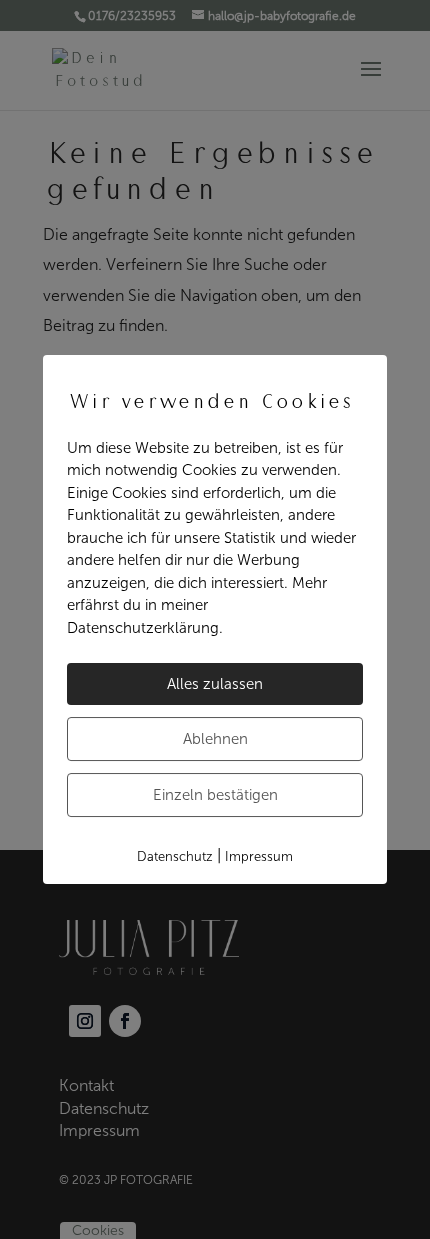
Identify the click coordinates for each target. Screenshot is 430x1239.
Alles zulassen (215, 684)
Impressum (259, 856)
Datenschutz (175, 856)
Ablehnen (215, 739)
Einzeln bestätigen (215, 795)
